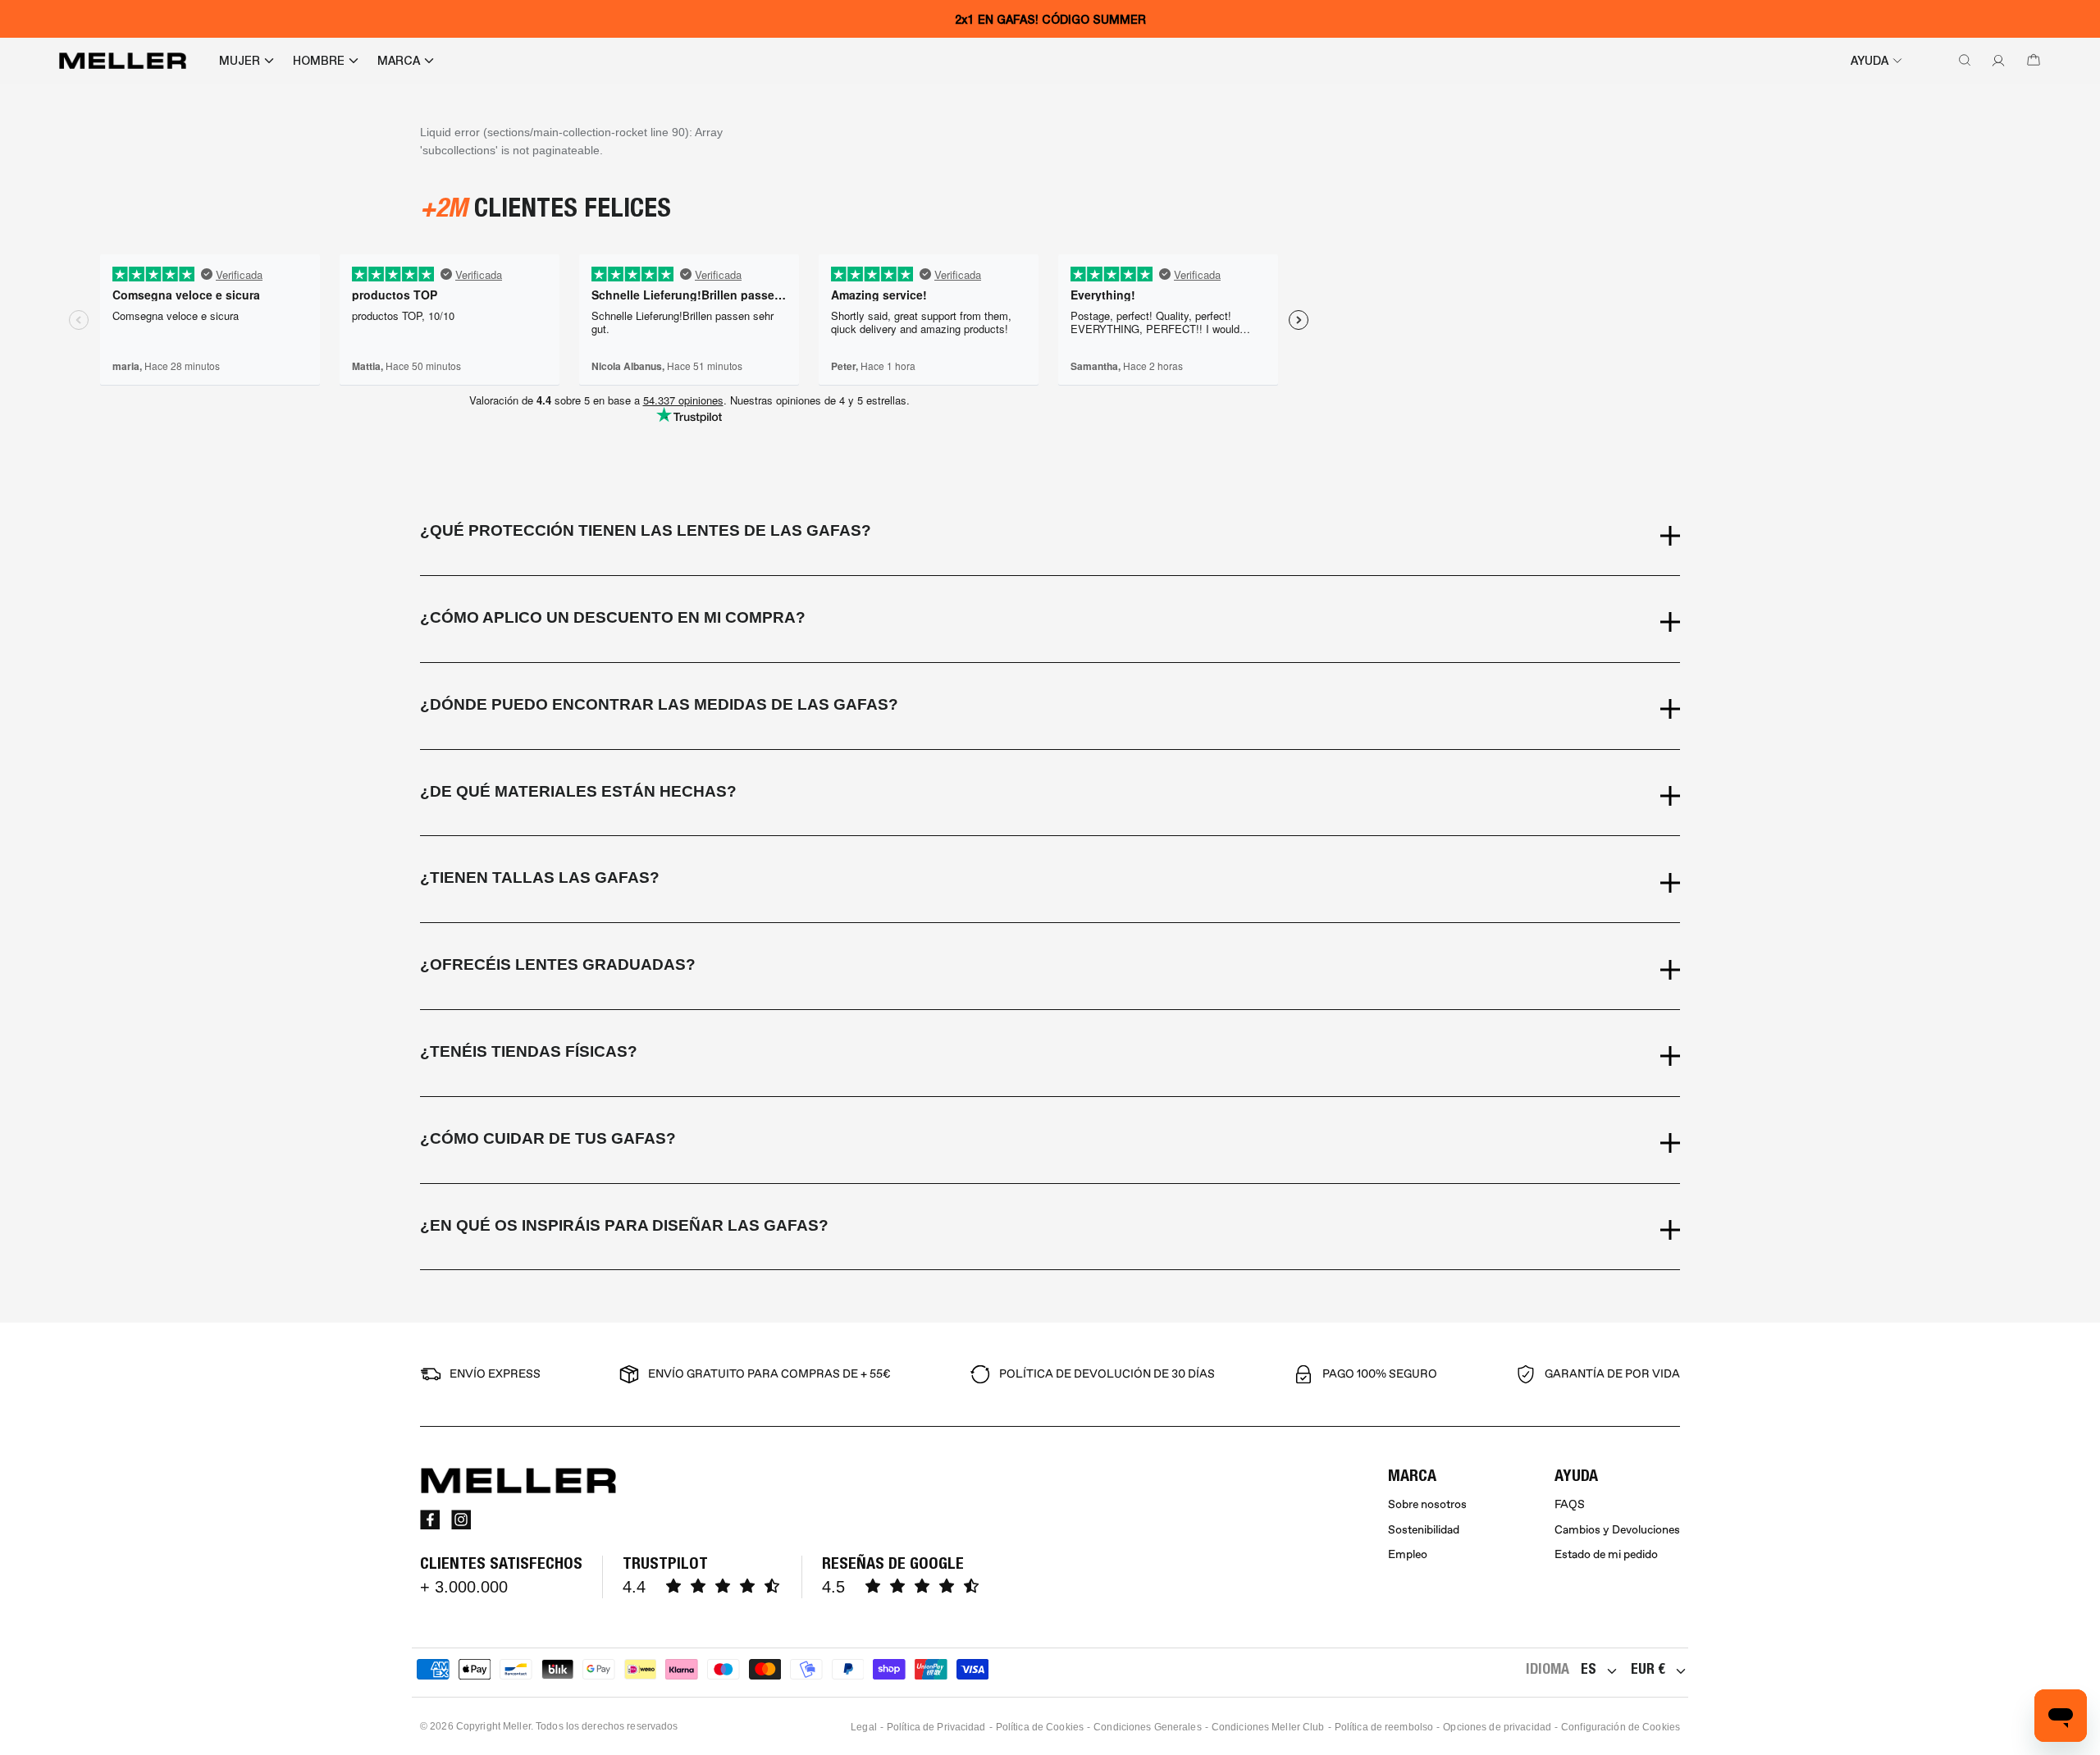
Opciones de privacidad (1497, 1727)
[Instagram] (461, 1520)
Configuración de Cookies (1621, 1727)
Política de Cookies (1040, 1727)
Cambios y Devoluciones (1617, 1530)
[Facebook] (430, 1520)
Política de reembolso (1384, 1727)
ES (1589, 1668)
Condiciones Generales (1148, 1727)
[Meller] (123, 61)
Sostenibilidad (1424, 1530)
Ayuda (1869, 61)
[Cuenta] (1995, 61)
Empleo (1408, 1554)
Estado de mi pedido (1606, 1554)
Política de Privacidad (936, 1727)
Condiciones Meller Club (1268, 1727)
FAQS (1570, 1504)
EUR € (1648, 1668)
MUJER (240, 61)
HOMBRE (319, 61)
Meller (517, 1726)
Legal (864, 1727)
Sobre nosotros (1427, 1504)
